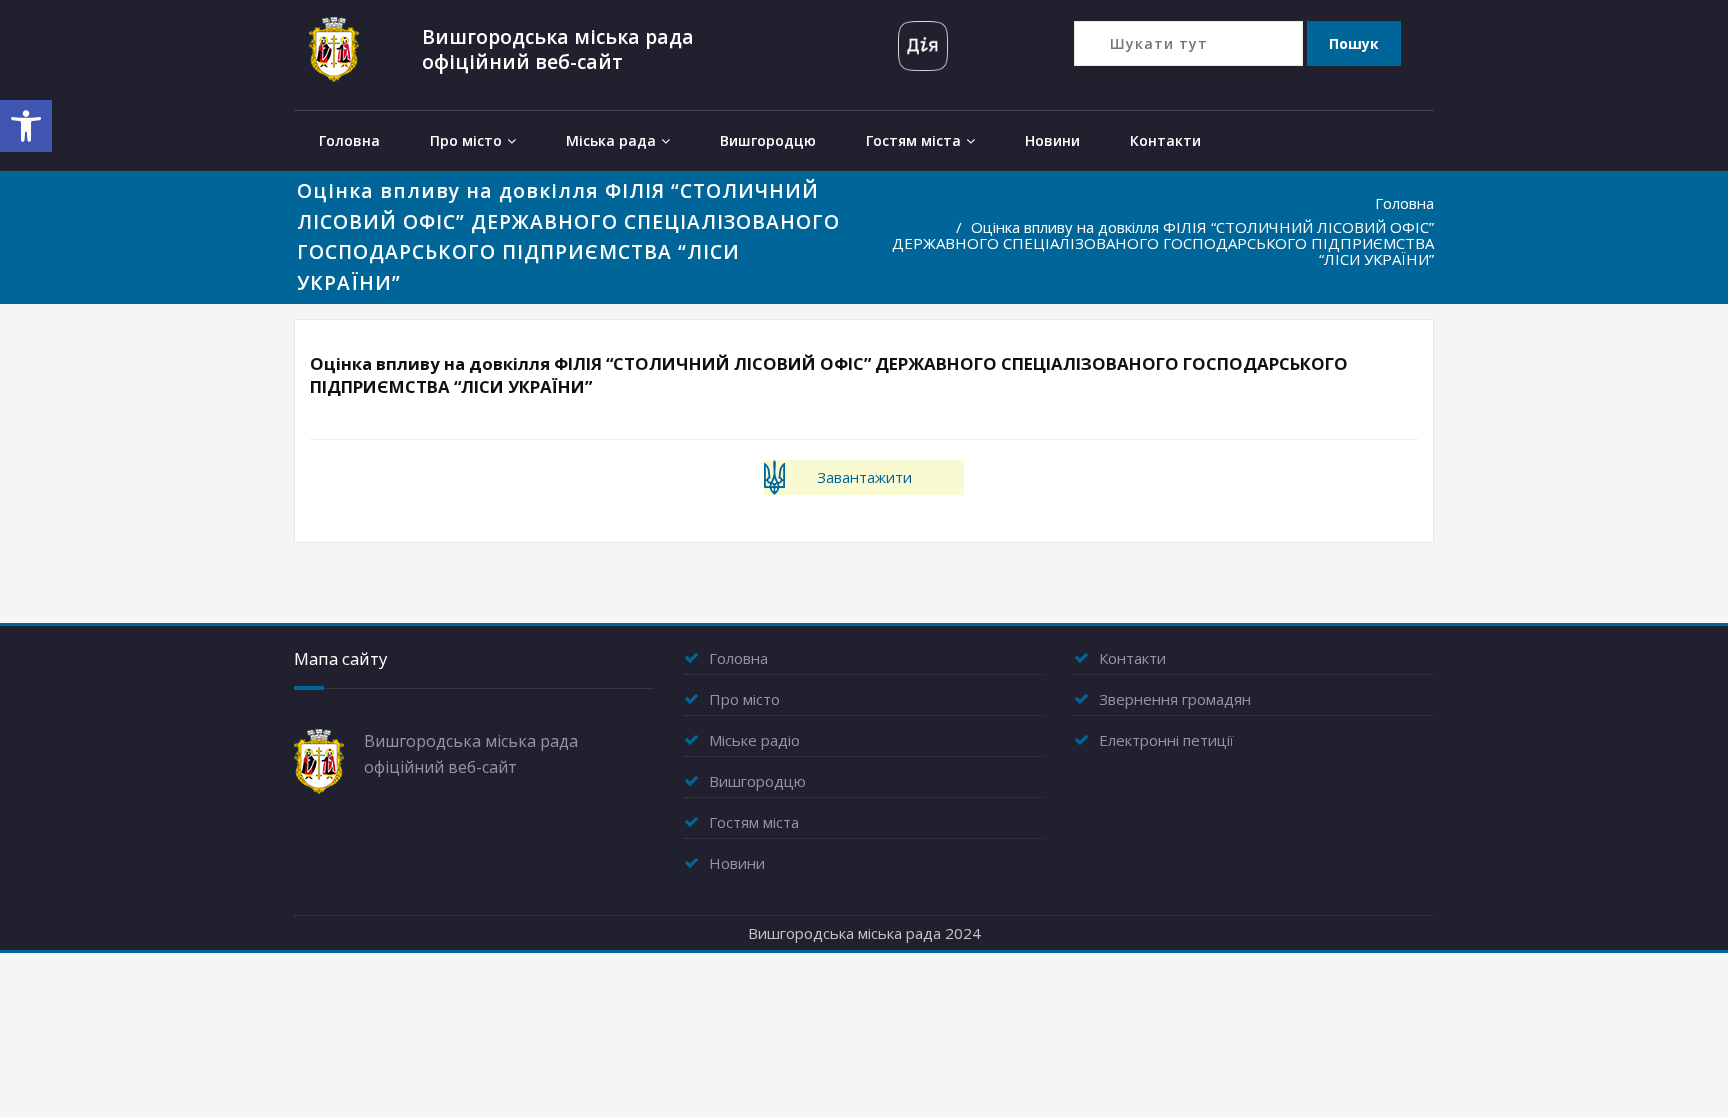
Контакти (1165, 140)
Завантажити (864, 477)
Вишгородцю (768, 140)
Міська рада (611, 140)
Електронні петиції (1166, 740)
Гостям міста (913, 140)
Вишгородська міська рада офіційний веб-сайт (558, 49)
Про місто (466, 140)
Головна (349, 140)
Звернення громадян (1175, 699)
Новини (1052, 140)
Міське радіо (754, 740)
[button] (26, 126)
